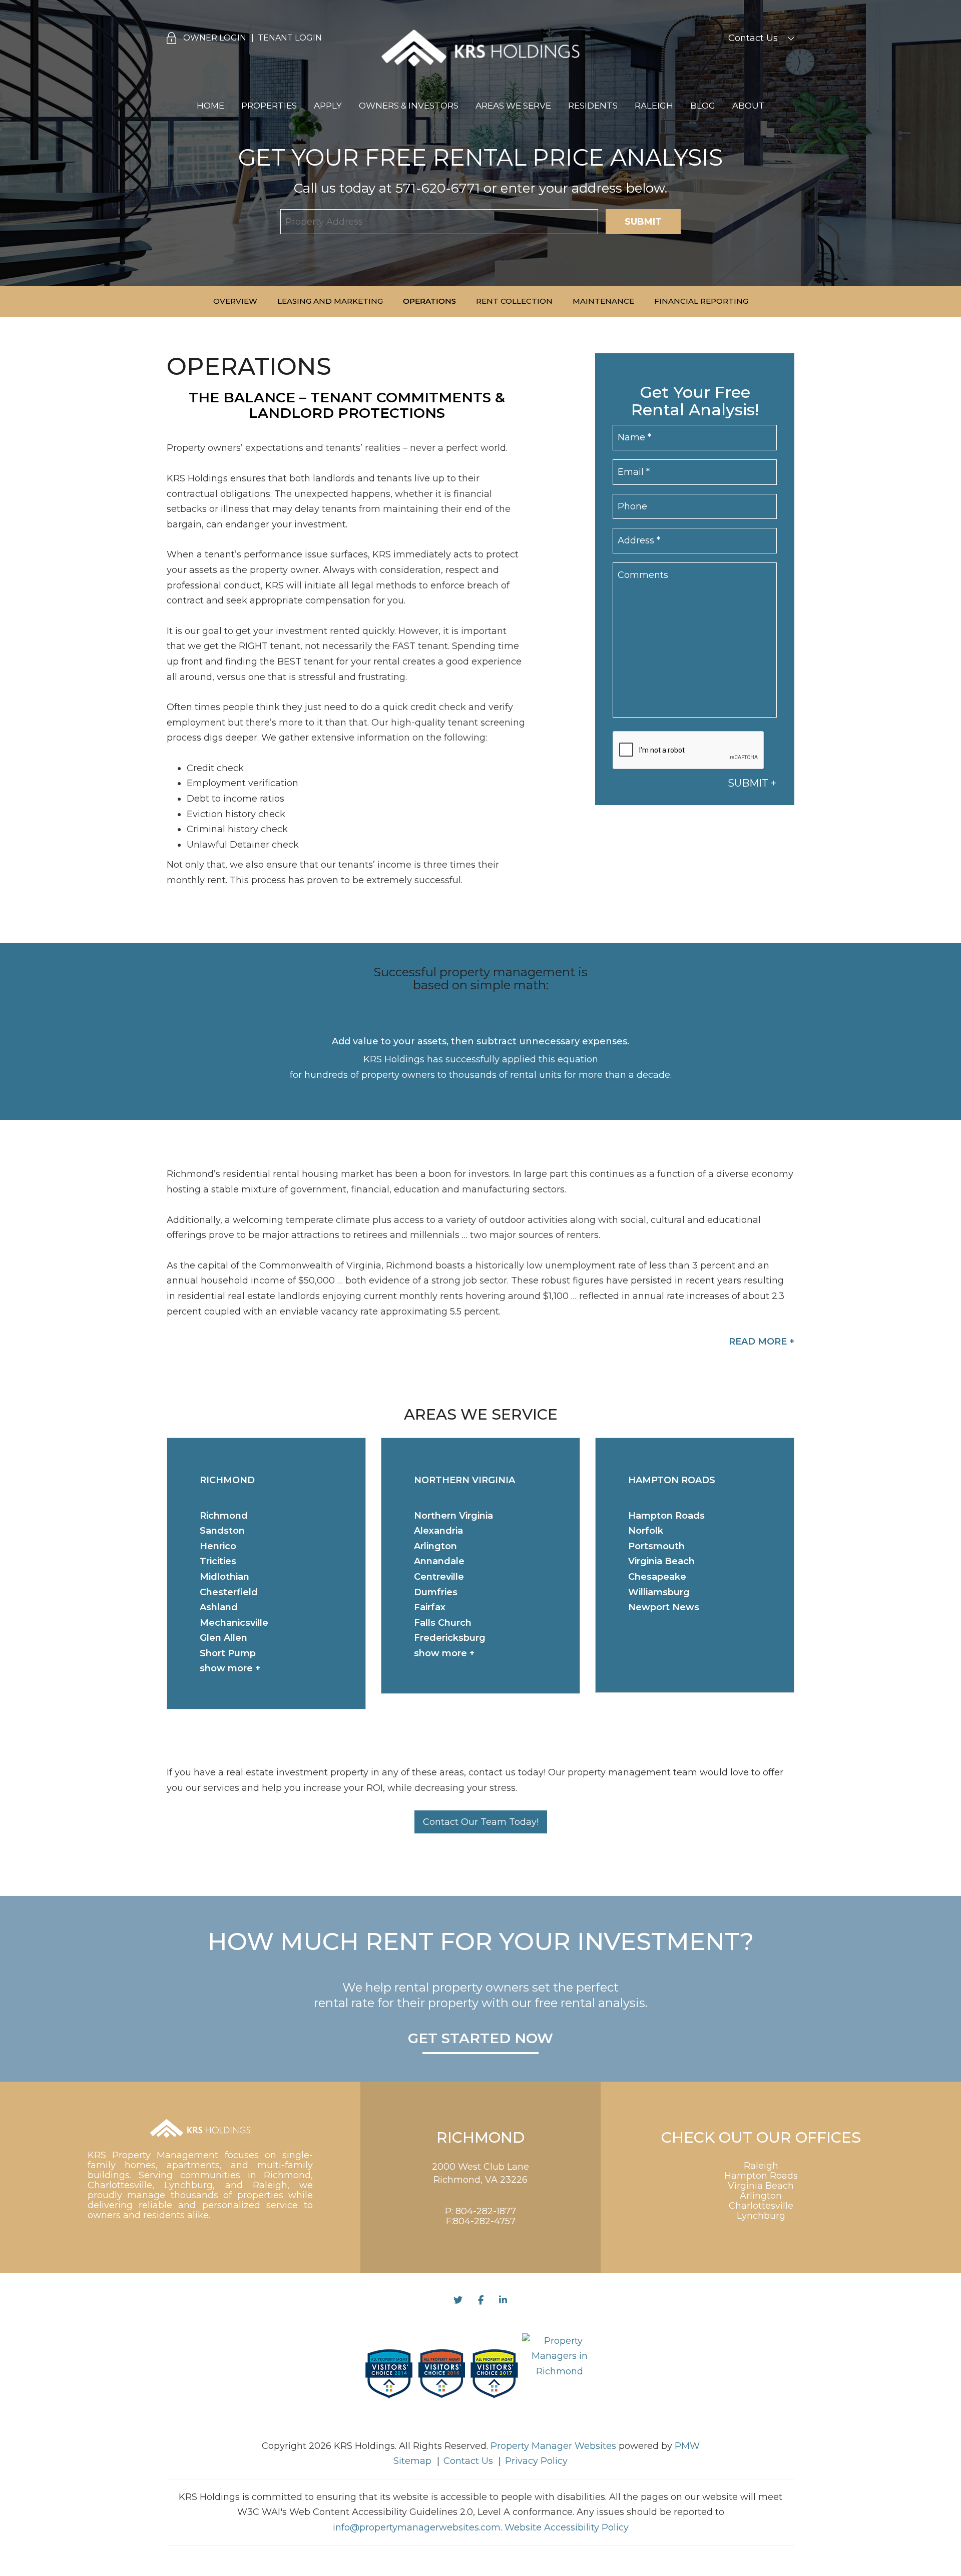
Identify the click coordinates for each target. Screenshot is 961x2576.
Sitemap (412, 2461)
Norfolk (646, 1531)
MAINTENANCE (603, 301)
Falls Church (443, 1623)
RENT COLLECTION (514, 301)
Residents (593, 106)
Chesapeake (657, 1577)
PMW (687, 2446)
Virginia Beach (661, 1561)
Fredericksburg (450, 1638)
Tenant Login (290, 38)
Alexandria (438, 1531)
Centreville (439, 1577)
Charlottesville (761, 2206)
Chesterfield (229, 1592)
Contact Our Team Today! (481, 1822)
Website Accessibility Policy (567, 2527)
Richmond (224, 1516)
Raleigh (654, 106)
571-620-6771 (438, 188)
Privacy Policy (536, 2461)
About (749, 106)
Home (210, 106)
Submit (643, 222)
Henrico (218, 1546)
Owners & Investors (409, 106)
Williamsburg (659, 1592)
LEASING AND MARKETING (330, 301)
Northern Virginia (453, 1516)
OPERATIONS (429, 301)
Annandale (439, 1561)
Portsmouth (656, 1546)
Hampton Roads (666, 1516)
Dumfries (436, 1592)
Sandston (222, 1531)
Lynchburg (761, 2216)
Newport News (664, 1607)
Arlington (435, 1546)
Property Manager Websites (553, 2446)
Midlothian (224, 1577)
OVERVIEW (235, 301)
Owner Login (215, 38)
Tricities (218, 1561)
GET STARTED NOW (480, 2039)
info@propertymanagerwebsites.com (417, 2527)
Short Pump (228, 1653)
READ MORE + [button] (762, 1342)
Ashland (219, 1607)
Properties (269, 106)
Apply (328, 106)
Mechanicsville (234, 1623)
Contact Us (753, 38)
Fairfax (430, 1607)
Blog (703, 106)
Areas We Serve (513, 106)
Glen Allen (223, 1638)
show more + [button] (230, 1668)
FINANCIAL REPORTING (701, 301)
